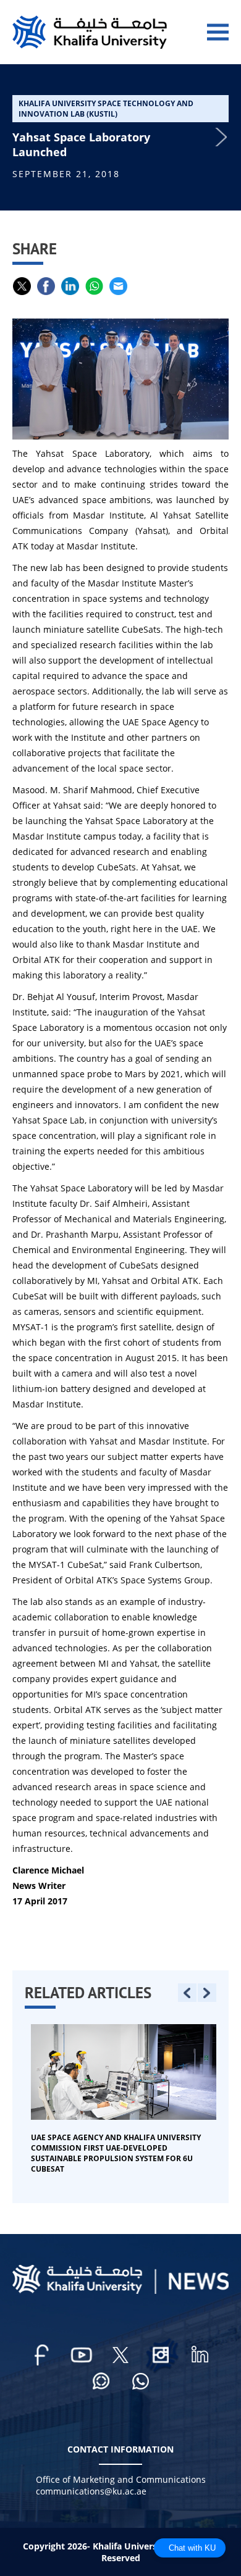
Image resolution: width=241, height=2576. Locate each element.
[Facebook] (41, 2355)
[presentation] (187, 1993)
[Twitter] (120, 2355)
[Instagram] (160, 2355)
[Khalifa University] (120, 2290)
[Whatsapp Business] (140, 2382)
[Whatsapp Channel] (101, 2382)
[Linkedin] (200, 2355)
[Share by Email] (118, 286)
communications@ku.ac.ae (91, 2491)
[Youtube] (81, 2355)
